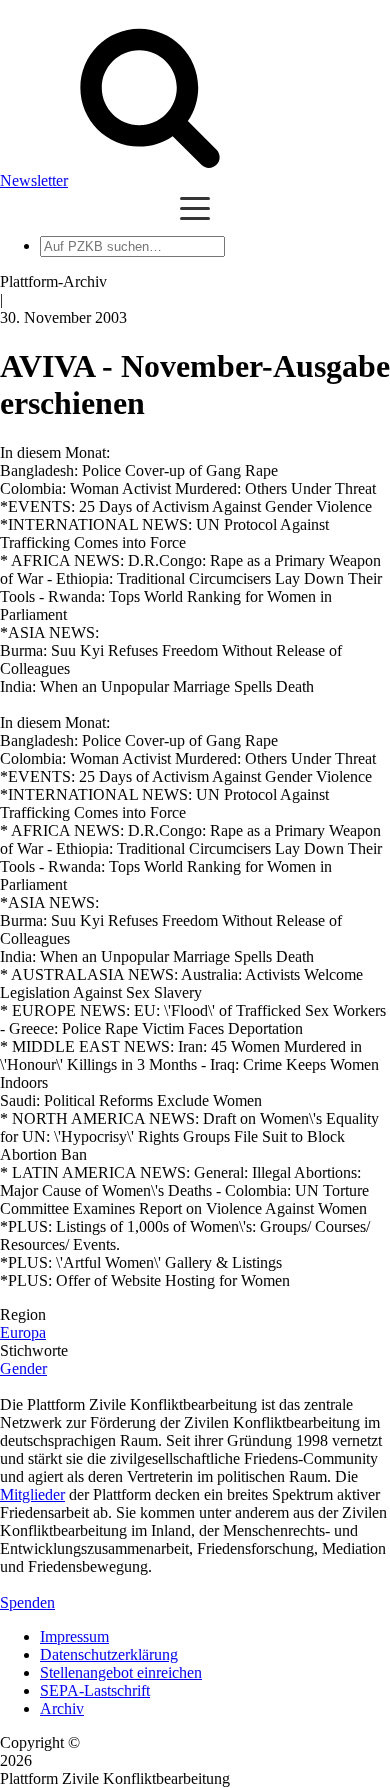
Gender (23, 1368)
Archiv (62, 1708)
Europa (23, 1332)
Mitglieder (32, 1494)
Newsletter (34, 180)
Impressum (74, 1636)
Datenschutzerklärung (109, 1654)
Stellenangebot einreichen (121, 1672)
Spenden (27, 1602)
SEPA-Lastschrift (95, 1690)
